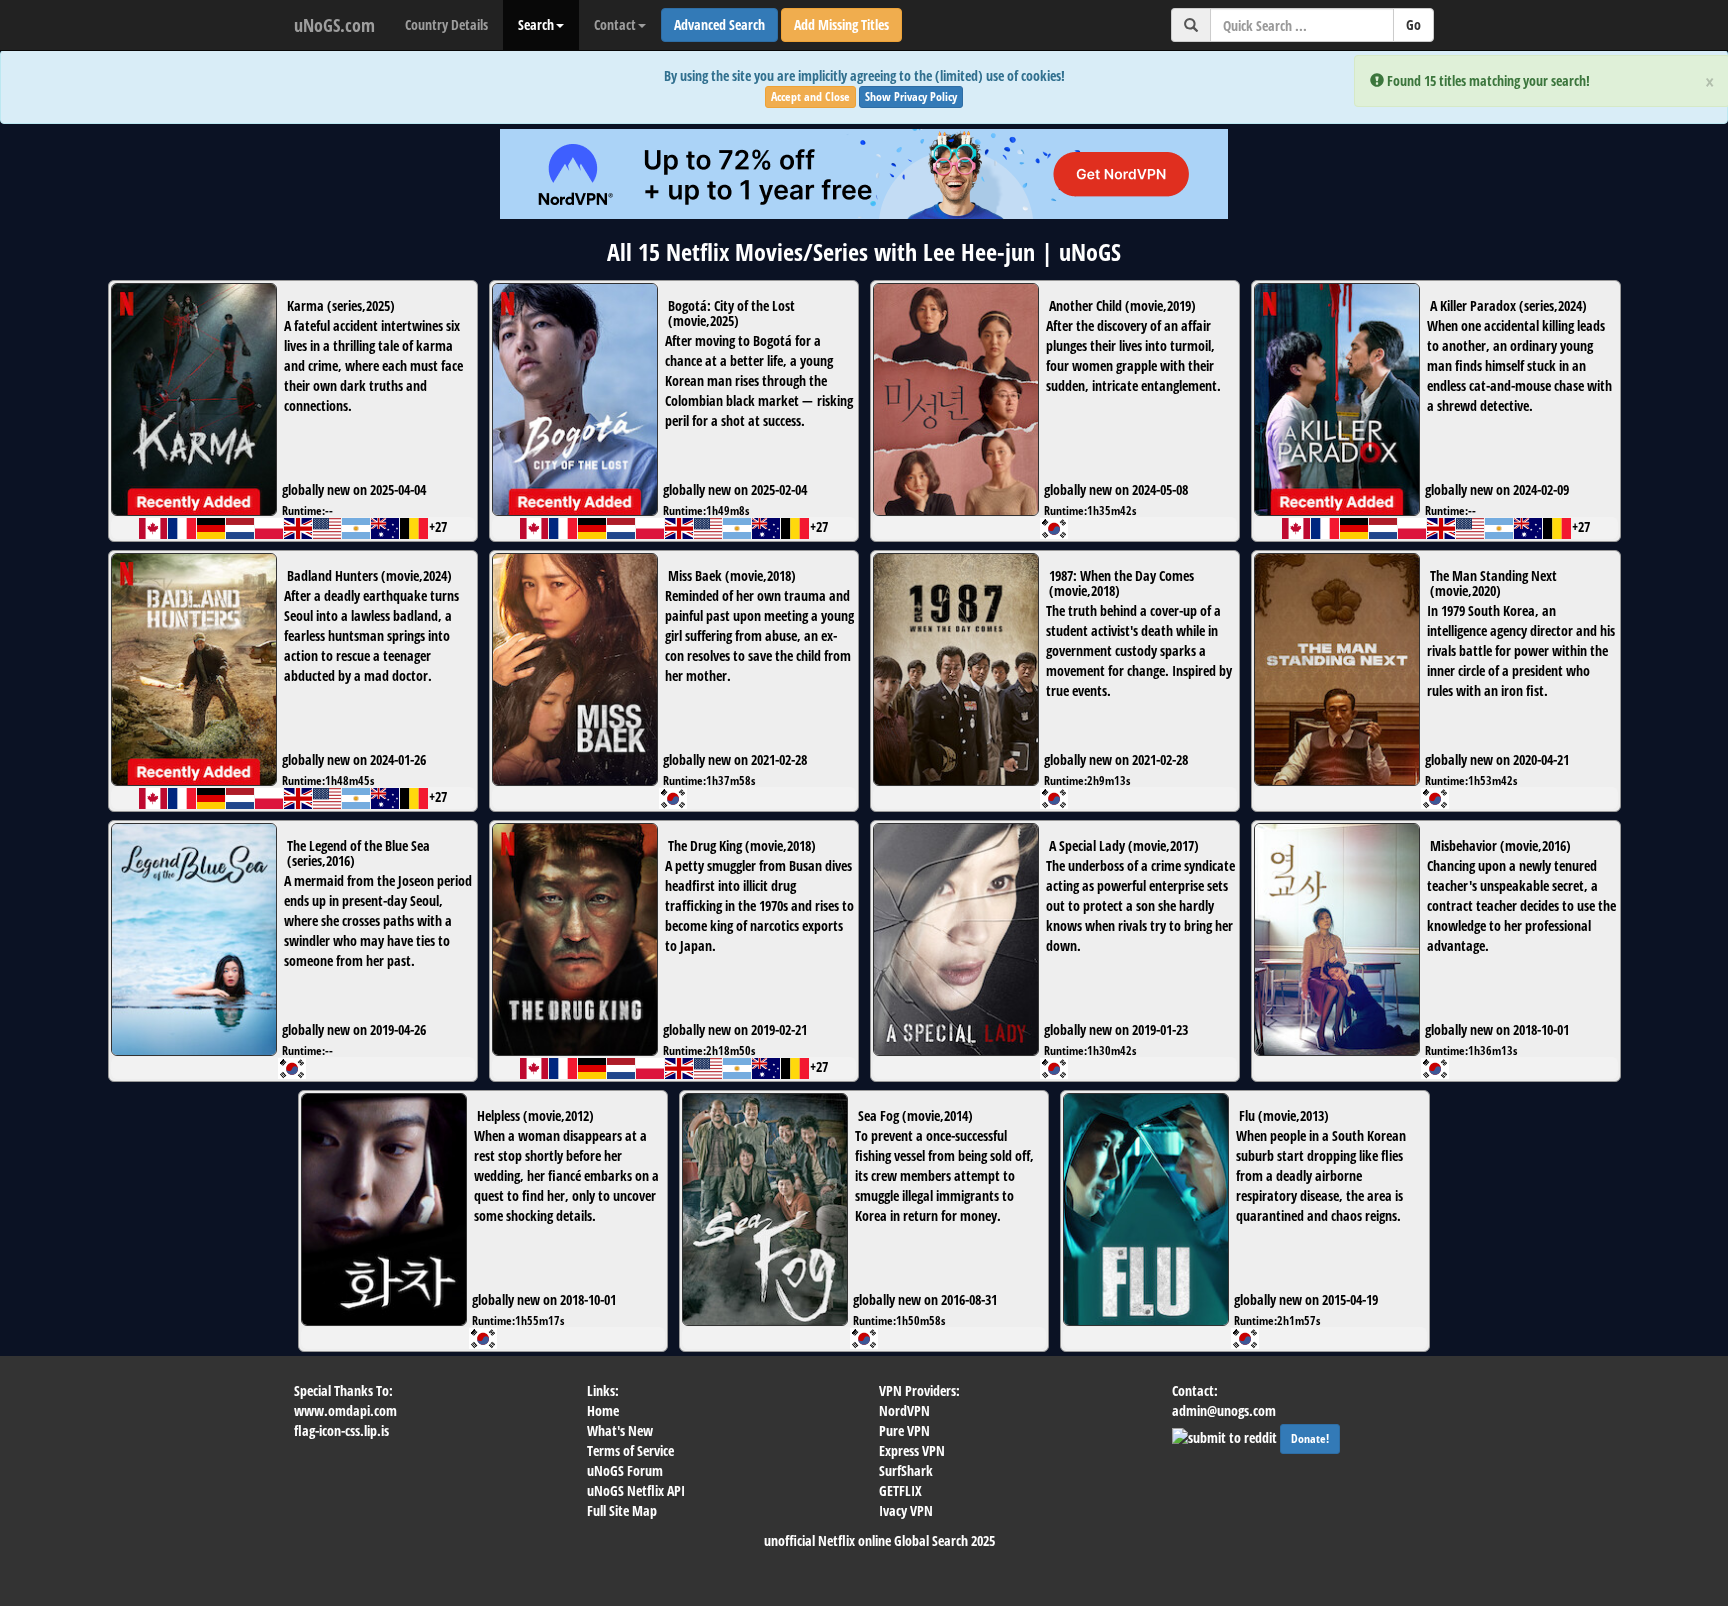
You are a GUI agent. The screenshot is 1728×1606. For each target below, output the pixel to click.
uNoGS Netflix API (636, 1490)
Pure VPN (904, 1430)
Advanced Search (719, 24)
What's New (620, 1430)
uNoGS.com (334, 25)
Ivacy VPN (906, 1510)
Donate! (1310, 1438)
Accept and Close (810, 96)
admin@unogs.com (1224, 1410)
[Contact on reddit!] (1226, 1435)
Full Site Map (622, 1510)
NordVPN (904, 1410)
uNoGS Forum (625, 1470)
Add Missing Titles (841, 24)
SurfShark (906, 1470)
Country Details (446, 24)
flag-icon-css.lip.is (341, 1430)
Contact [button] (615, 24)
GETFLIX (900, 1490)
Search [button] (536, 24)
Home (603, 1410)
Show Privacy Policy (911, 96)
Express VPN (912, 1450)
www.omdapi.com (345, 1410)
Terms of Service (630, 1450)
